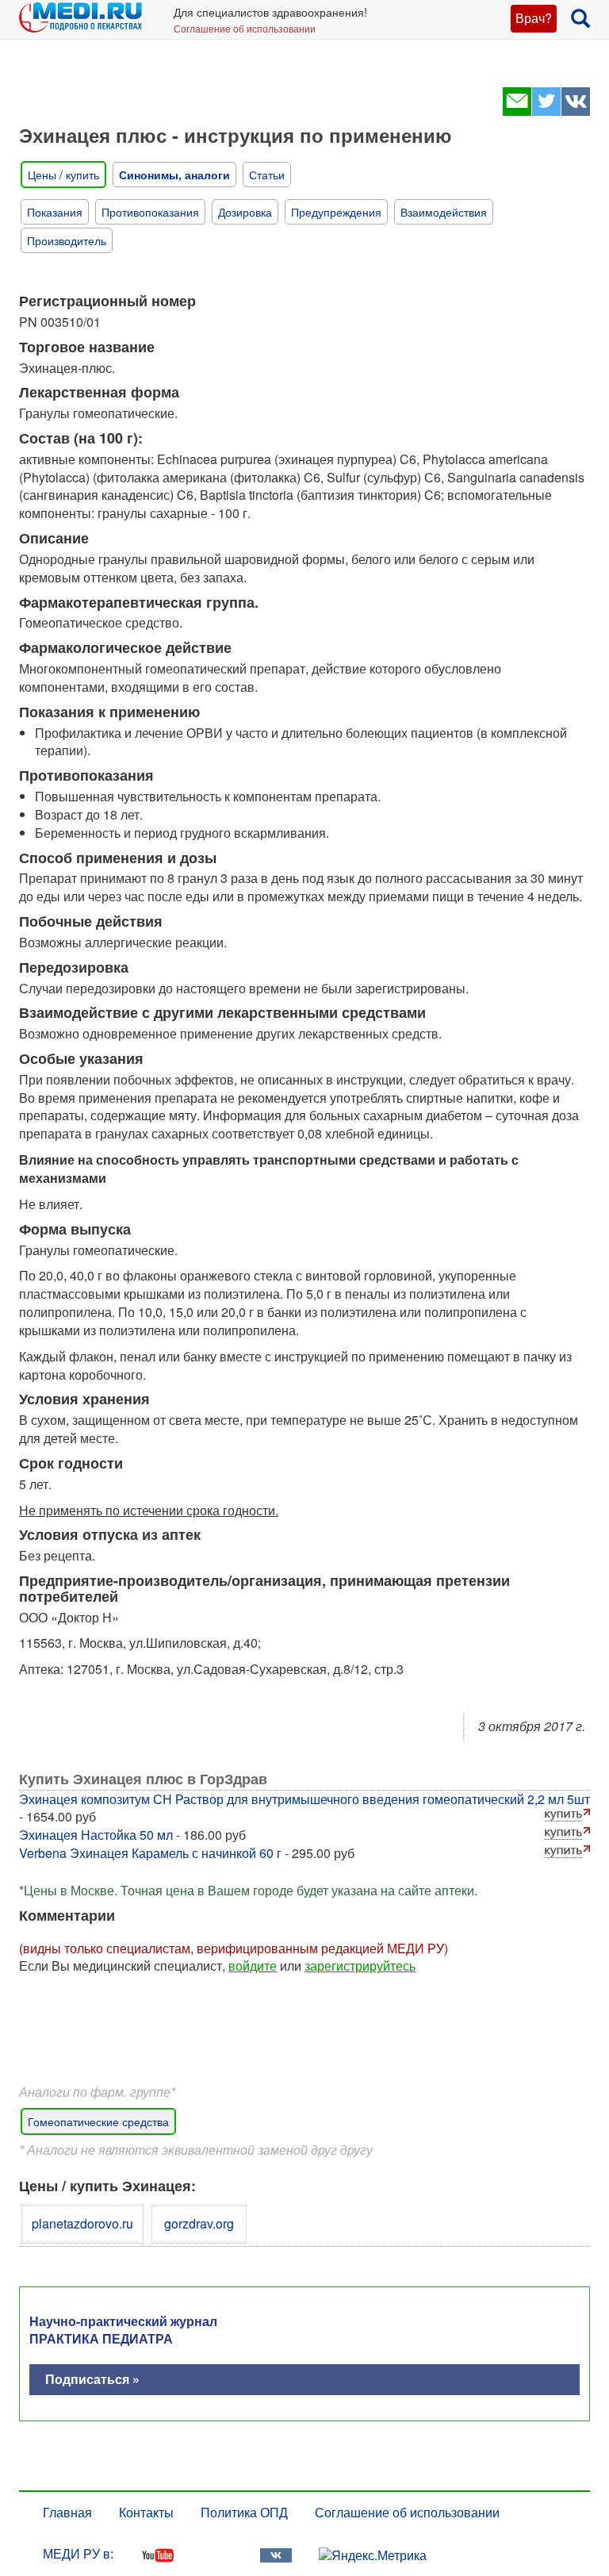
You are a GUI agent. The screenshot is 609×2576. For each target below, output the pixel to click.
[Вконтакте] (575, 111)
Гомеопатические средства (98, 2121)
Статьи (267, 175)
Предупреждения (336, 212)
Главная (67, 2512)
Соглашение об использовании (245, 28)
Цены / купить (63, 175)
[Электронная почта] (517, 111)
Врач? (534, 18)
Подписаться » (92, 2379)
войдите (253, 1966)
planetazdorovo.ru (82, 2223)
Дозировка (245, 212)
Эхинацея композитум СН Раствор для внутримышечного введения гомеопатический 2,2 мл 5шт (304, 1799)
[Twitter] (546, 111)
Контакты (146, 2512)
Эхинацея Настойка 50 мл (96, 1835)
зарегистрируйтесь (360, 1966)
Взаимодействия (444, 212)
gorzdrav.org (199, 2223)
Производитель (67, 240)
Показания (55, 212)
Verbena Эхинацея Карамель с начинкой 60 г (150, 1853)
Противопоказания (150, 212)
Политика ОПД (244, 2512)
